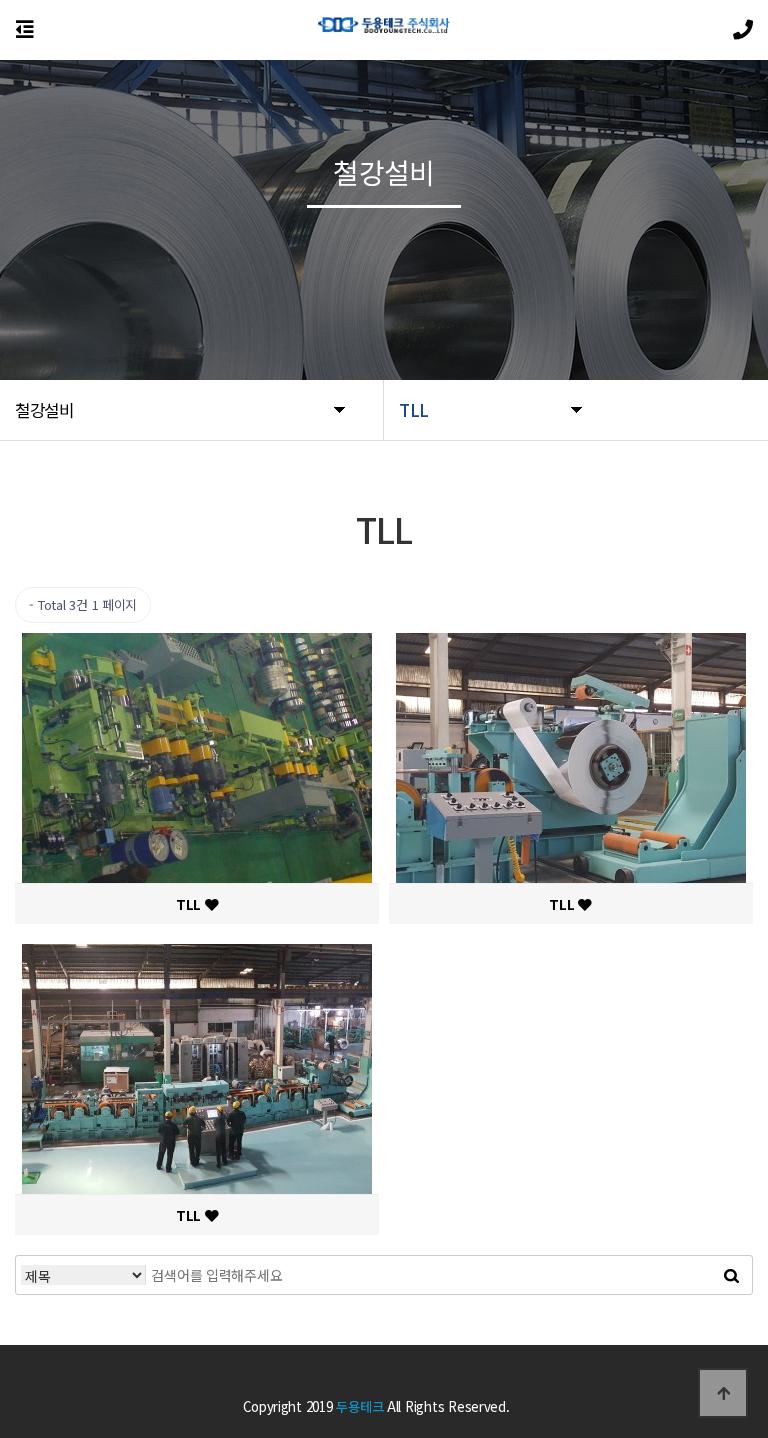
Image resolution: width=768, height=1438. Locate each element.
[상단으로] (723, 1393)
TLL (190, 904)
